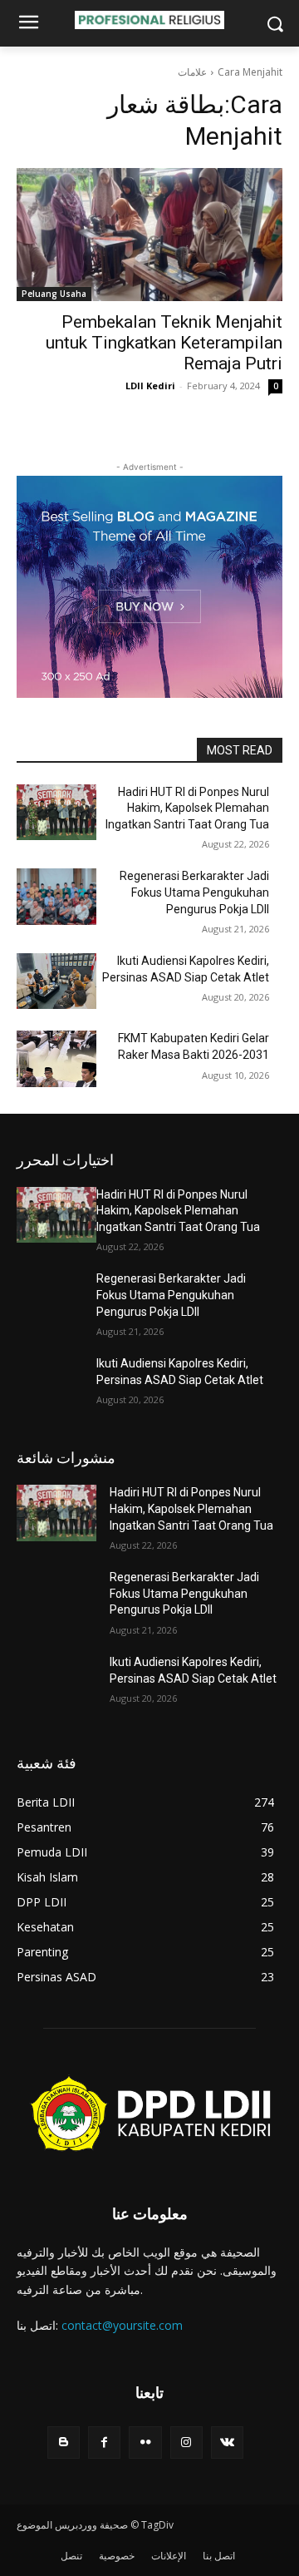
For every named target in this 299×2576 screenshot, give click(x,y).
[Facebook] (104, 2443)
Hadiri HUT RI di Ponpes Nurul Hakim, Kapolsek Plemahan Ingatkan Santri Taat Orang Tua (187, 808)
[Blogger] (64, 2443)
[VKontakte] (227, 2443)
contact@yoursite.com (122, 2325)
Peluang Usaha (54, 294)
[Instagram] (186, 2443)
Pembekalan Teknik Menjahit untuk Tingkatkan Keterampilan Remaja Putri (164, 343)
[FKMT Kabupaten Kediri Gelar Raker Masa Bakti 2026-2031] (56, 1058)
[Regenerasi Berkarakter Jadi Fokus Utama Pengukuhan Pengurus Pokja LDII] (56, 896)
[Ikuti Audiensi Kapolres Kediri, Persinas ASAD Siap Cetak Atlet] (56, 981)
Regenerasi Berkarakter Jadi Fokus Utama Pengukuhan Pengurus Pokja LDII (194, 892)
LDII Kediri (150, 386)
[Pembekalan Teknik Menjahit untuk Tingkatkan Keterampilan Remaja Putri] (149, 235)
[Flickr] (145, 2443)
